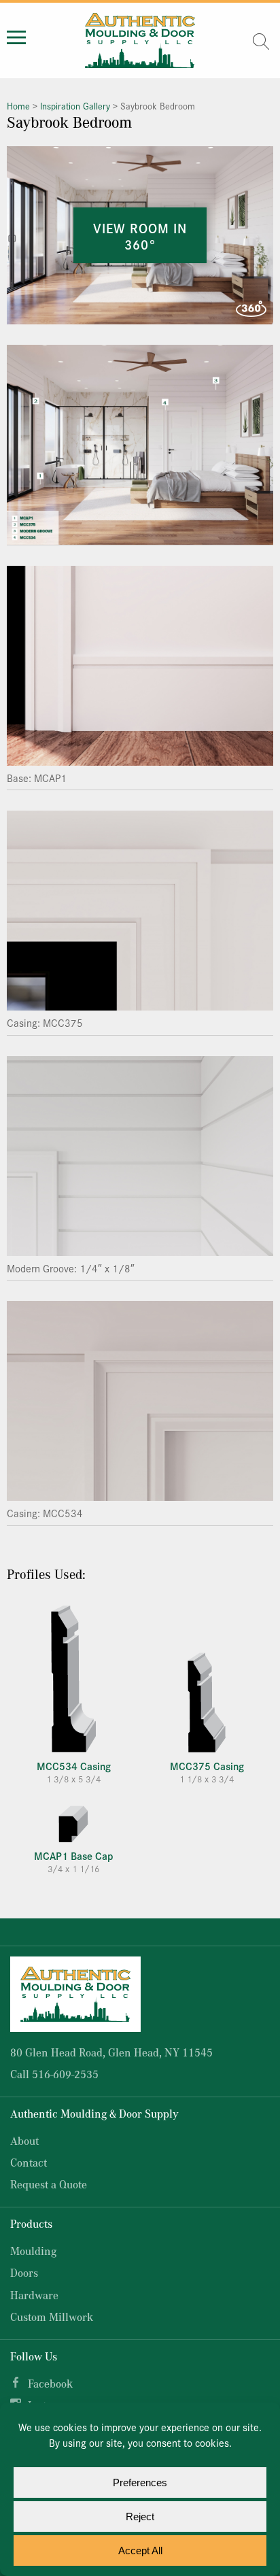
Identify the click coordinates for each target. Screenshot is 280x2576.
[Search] (261, 41)
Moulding (33, 2251)
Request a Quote (49, 2184)
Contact (29, 2162)
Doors (24, 2272)
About (24, 2140)
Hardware (34, 2295)
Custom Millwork (52, 2317)
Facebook (50, 2383)
